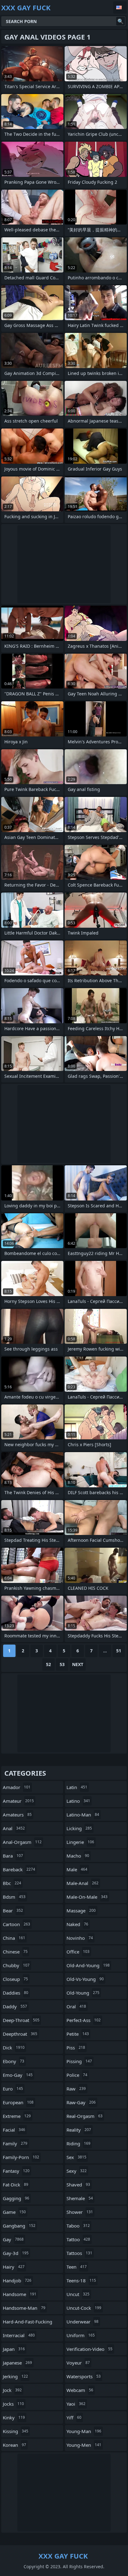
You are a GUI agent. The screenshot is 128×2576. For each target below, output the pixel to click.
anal (14, 1828)
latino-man (83, 1815)
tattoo (78, 2239)
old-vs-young (85, 1979)
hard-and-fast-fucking (27, 2323)
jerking (15, 2376)
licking (79, 1828)
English (120, 7)
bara (13, 1856)
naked (77, 1924)
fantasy (16, 2171)
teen (77, 2267)
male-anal (82, 1883)
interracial (19, 2335)
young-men (84, 2445)
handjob (17, 2280)
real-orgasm (85, 2116)
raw (76, 2089)
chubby (16, 1965)
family (15, 2143)
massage (81, 1911)
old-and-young (88, 1965)
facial (14, 2130)
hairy (14, 2267)
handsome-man (24, 2308)
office (78, 1952)
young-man (84, 2431)
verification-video (89, 2349)
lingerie (80, 1842)
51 (119, 1651)
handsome (20, 2294)
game (14, 2212)
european (18, 2102)
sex (76, 2157)
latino (78, 1801)
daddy (15, 2006)
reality (79, 2130)
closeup (15, 1979)
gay (13, 2239)
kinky (14, 2417)
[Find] (121, 21)
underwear (82, 2322)
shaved (78, 2185)
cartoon (16, 1924)
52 (48, 1664)
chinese (15, 1952)
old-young (83, 1993)
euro (13, 2089)
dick (14, 2048)
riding (78, 2143)
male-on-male (87, 1897)
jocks (13, 2404)
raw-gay (81, 2102)
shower (80, 2212)
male (77, 1869)
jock (12, 2390)
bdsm (14, 1897)
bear (13, 1911)
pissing (79, 2061)
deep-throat (21, 2020)
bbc (12, 1883)
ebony (14, 2061)
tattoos (79, 2253)
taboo (78, 2226)
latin (77, 1787)
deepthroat (20, 2034)
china (14, 1938)
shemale (80, 2198)
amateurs (17, 1815)
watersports (84, 2376)
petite (78, 2034)
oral (76, 2006)
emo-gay (18, 2075)
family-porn (21, 2157)
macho (78, 1856)
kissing (16, 2431)
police (77, 2075)
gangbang (19, 2226)
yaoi (76, 2404)
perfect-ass (84, 2020)
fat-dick (16, 2185)
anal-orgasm (22, 1842)
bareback (19, 1869)
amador (17, 1787)
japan (14, 2349)
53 (62, 1664)
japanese (17, 2363)
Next (78, 1664)
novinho (80, 1938)
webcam (80, 2390)
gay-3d (16, 2253)
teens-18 (81, 2280)
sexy (77, 2171)
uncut (78, 2294)
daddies (16, 1993)
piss (76, 2048)
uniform (81, 2335)
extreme (17, 2116)
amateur (18, 1801)
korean (14, 2445)
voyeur (78, 2363)
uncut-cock (84, 2308)
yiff (74, 2417)
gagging (16, 2198)
